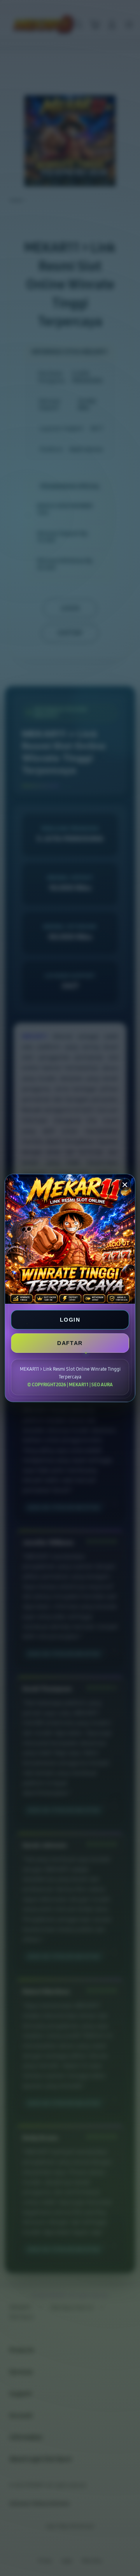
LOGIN (70, 1320)
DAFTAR (70, 1343)
